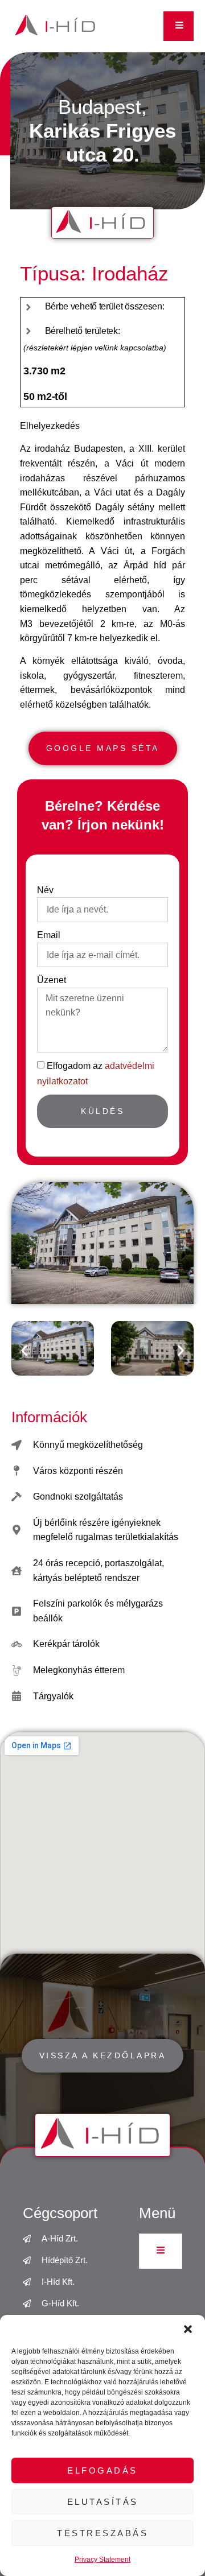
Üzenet (52, 980)
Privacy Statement (102, 2560)
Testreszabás (102, 2533)
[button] (188, 2329)
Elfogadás (102, 2470)
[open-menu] (179, 26)
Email (49, 935)
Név (45, 890)
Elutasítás (103, 2502)
